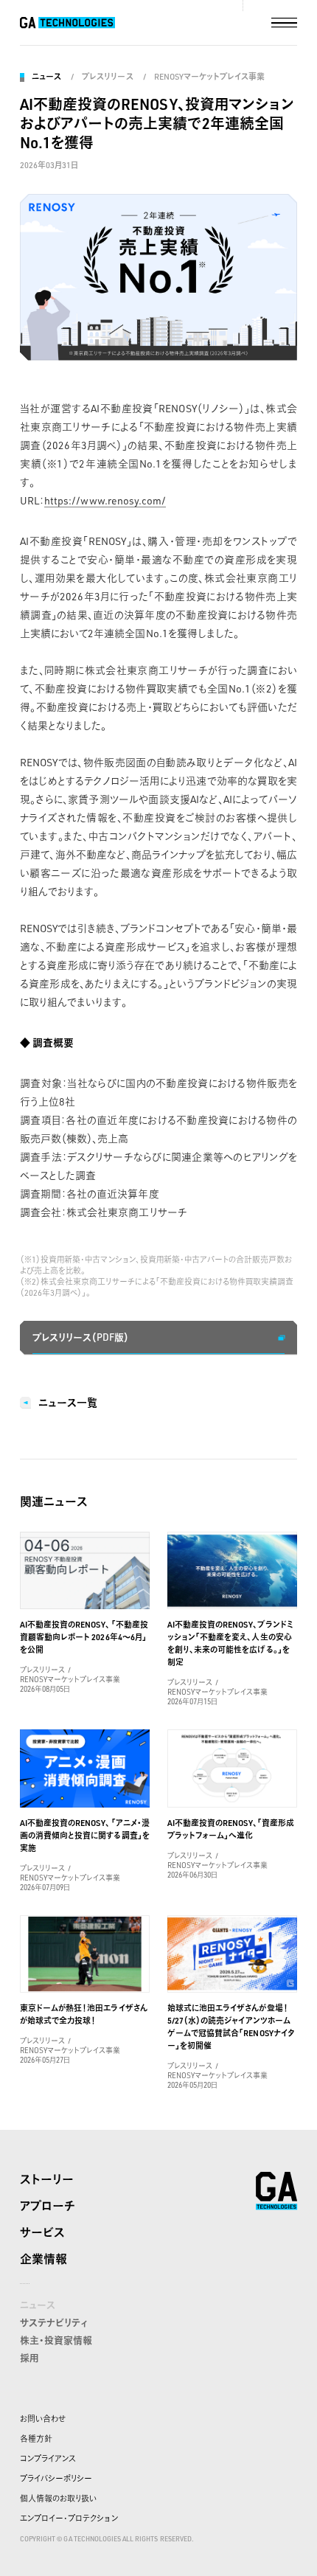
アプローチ (48, 2206)
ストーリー (47, 2179)
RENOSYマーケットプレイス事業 (210, 77)
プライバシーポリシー (56, 2479)
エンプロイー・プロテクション (69, 2518)
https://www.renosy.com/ (105, 500)
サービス (42, 2232)
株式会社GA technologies (276, 2191)
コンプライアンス (48, 2459)
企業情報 (43, 2259)
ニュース (46, 77)
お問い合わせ (43, 2419)
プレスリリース (107, 77)
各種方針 (36, 2439)
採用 (29, 2358)
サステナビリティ (54, 2322)
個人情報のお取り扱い (58, 2499)
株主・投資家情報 (56, 2340)
